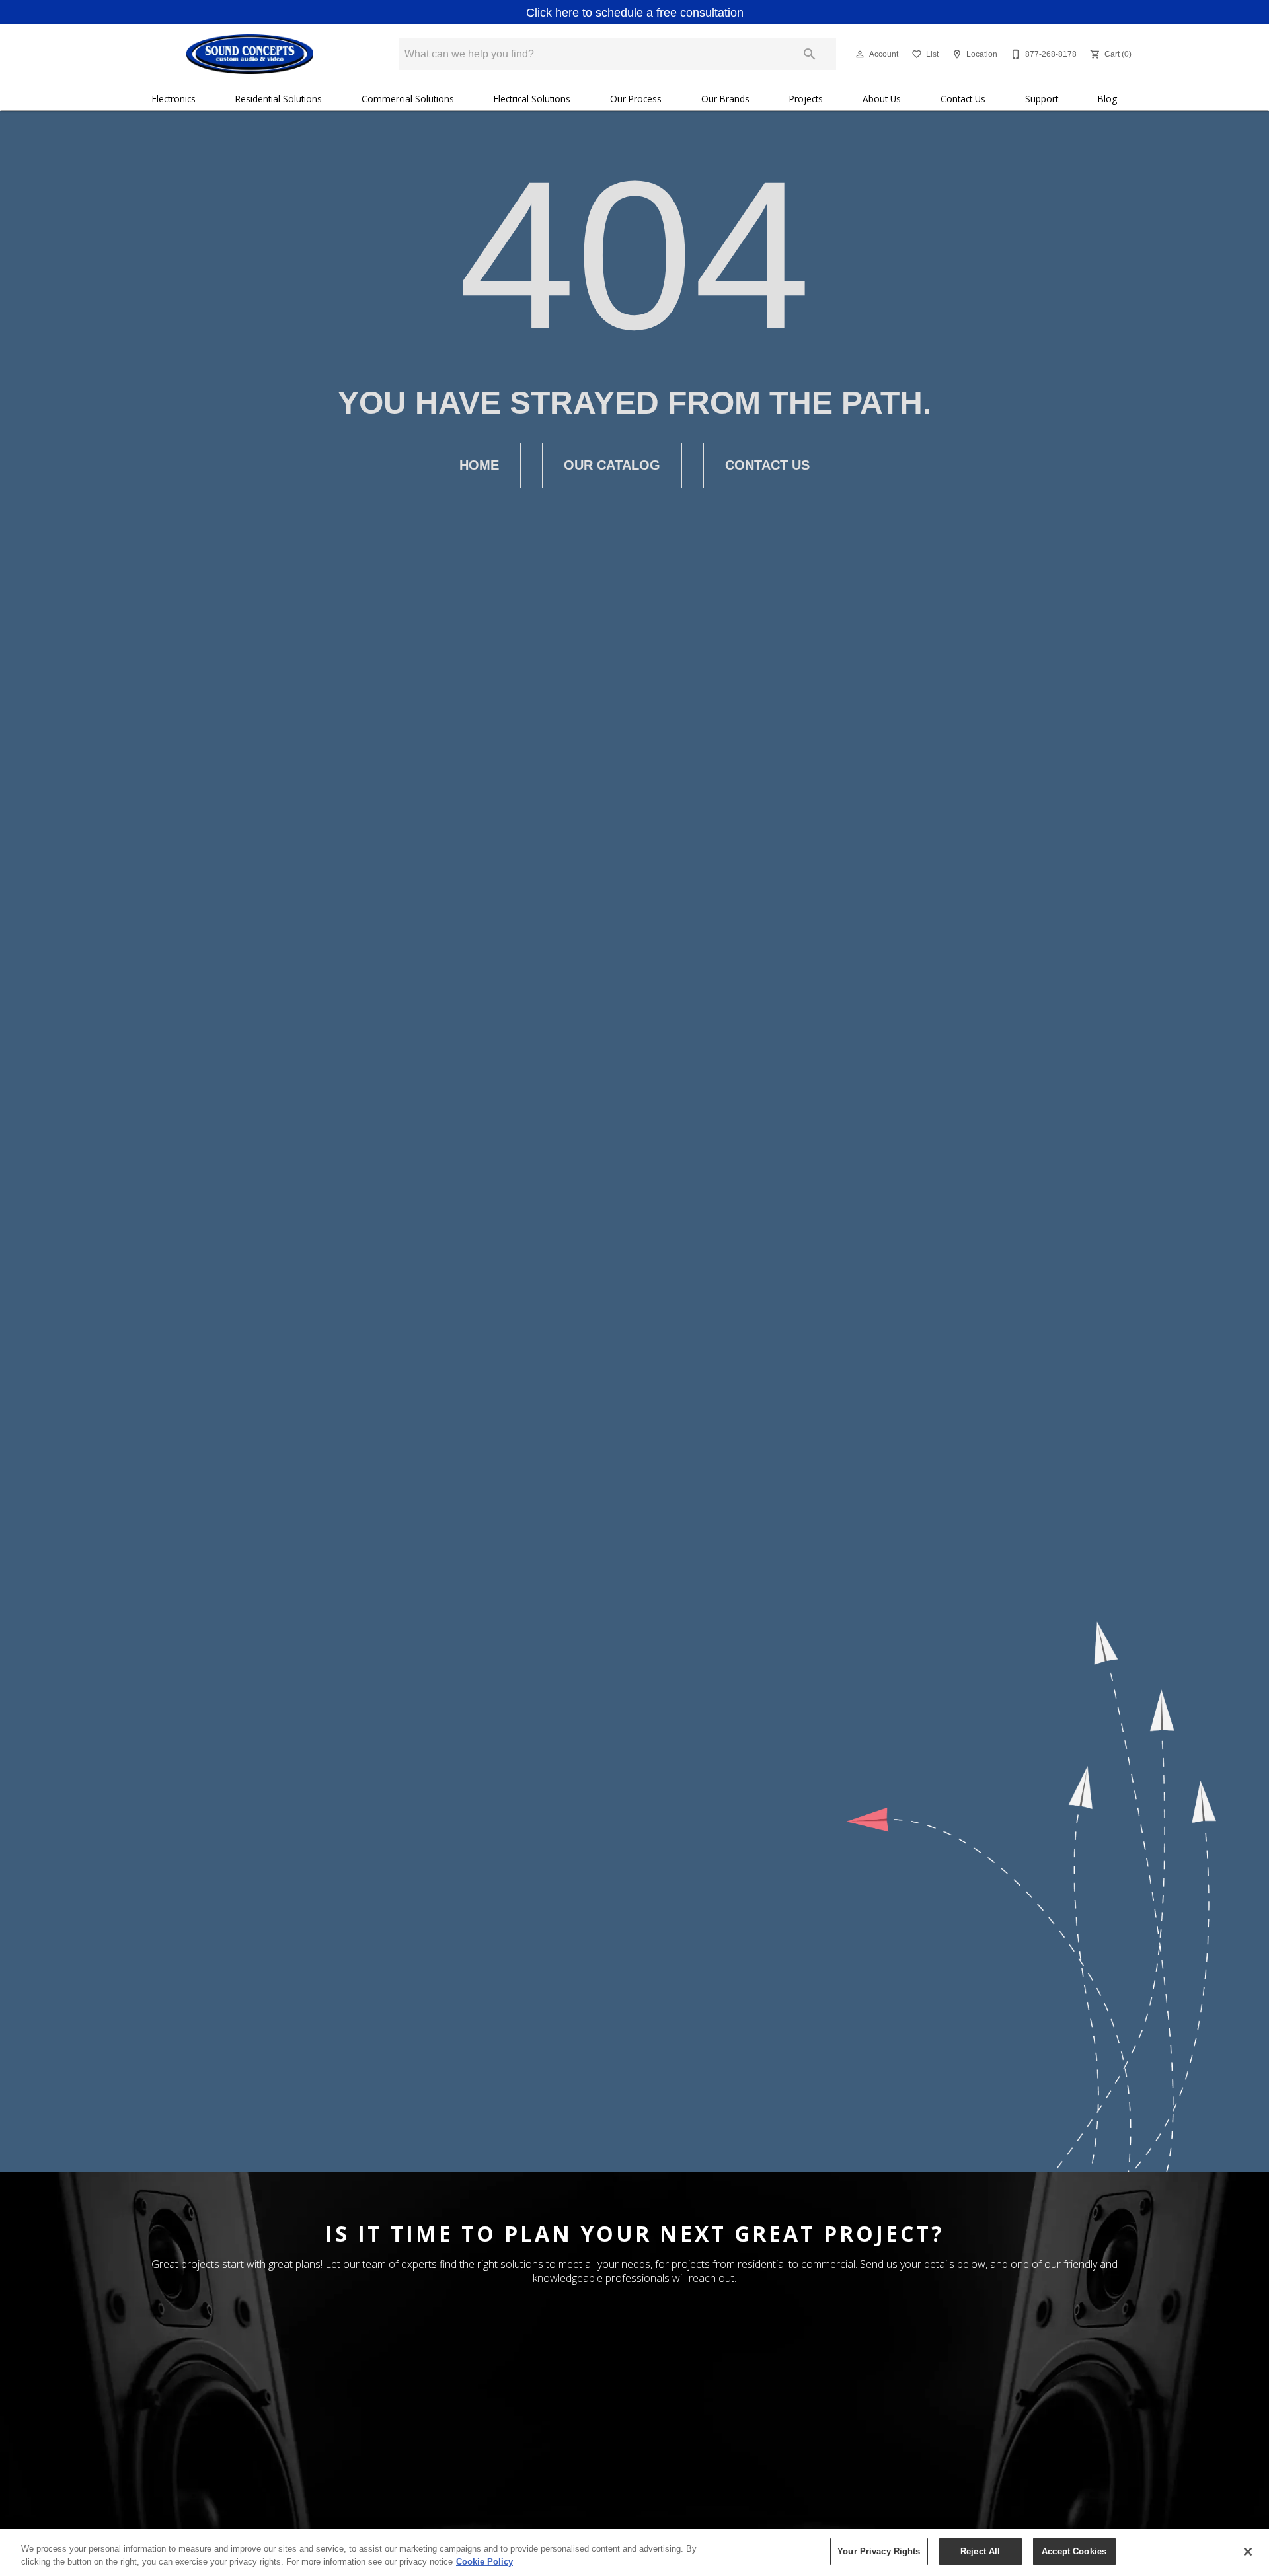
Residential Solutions (279, 99)
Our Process (636, 99)
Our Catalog (612, 465)
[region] (634, 2553)
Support (1042, 99)
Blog (1107, 99)
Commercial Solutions (408, 99)
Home (479, 465)
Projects (806, 99)
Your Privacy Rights (879, 2551)
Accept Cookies (1074, 2551)
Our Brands (725, 99)
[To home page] (250, 54)
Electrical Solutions (532, 99)
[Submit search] (810, 54)
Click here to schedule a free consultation (635, 13)
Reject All (980, 2551)
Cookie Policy (484, 2562)
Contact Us (963, 99)
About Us (882, 99)
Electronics (174, 99)
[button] (860, 54)
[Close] (1248, 2552)
